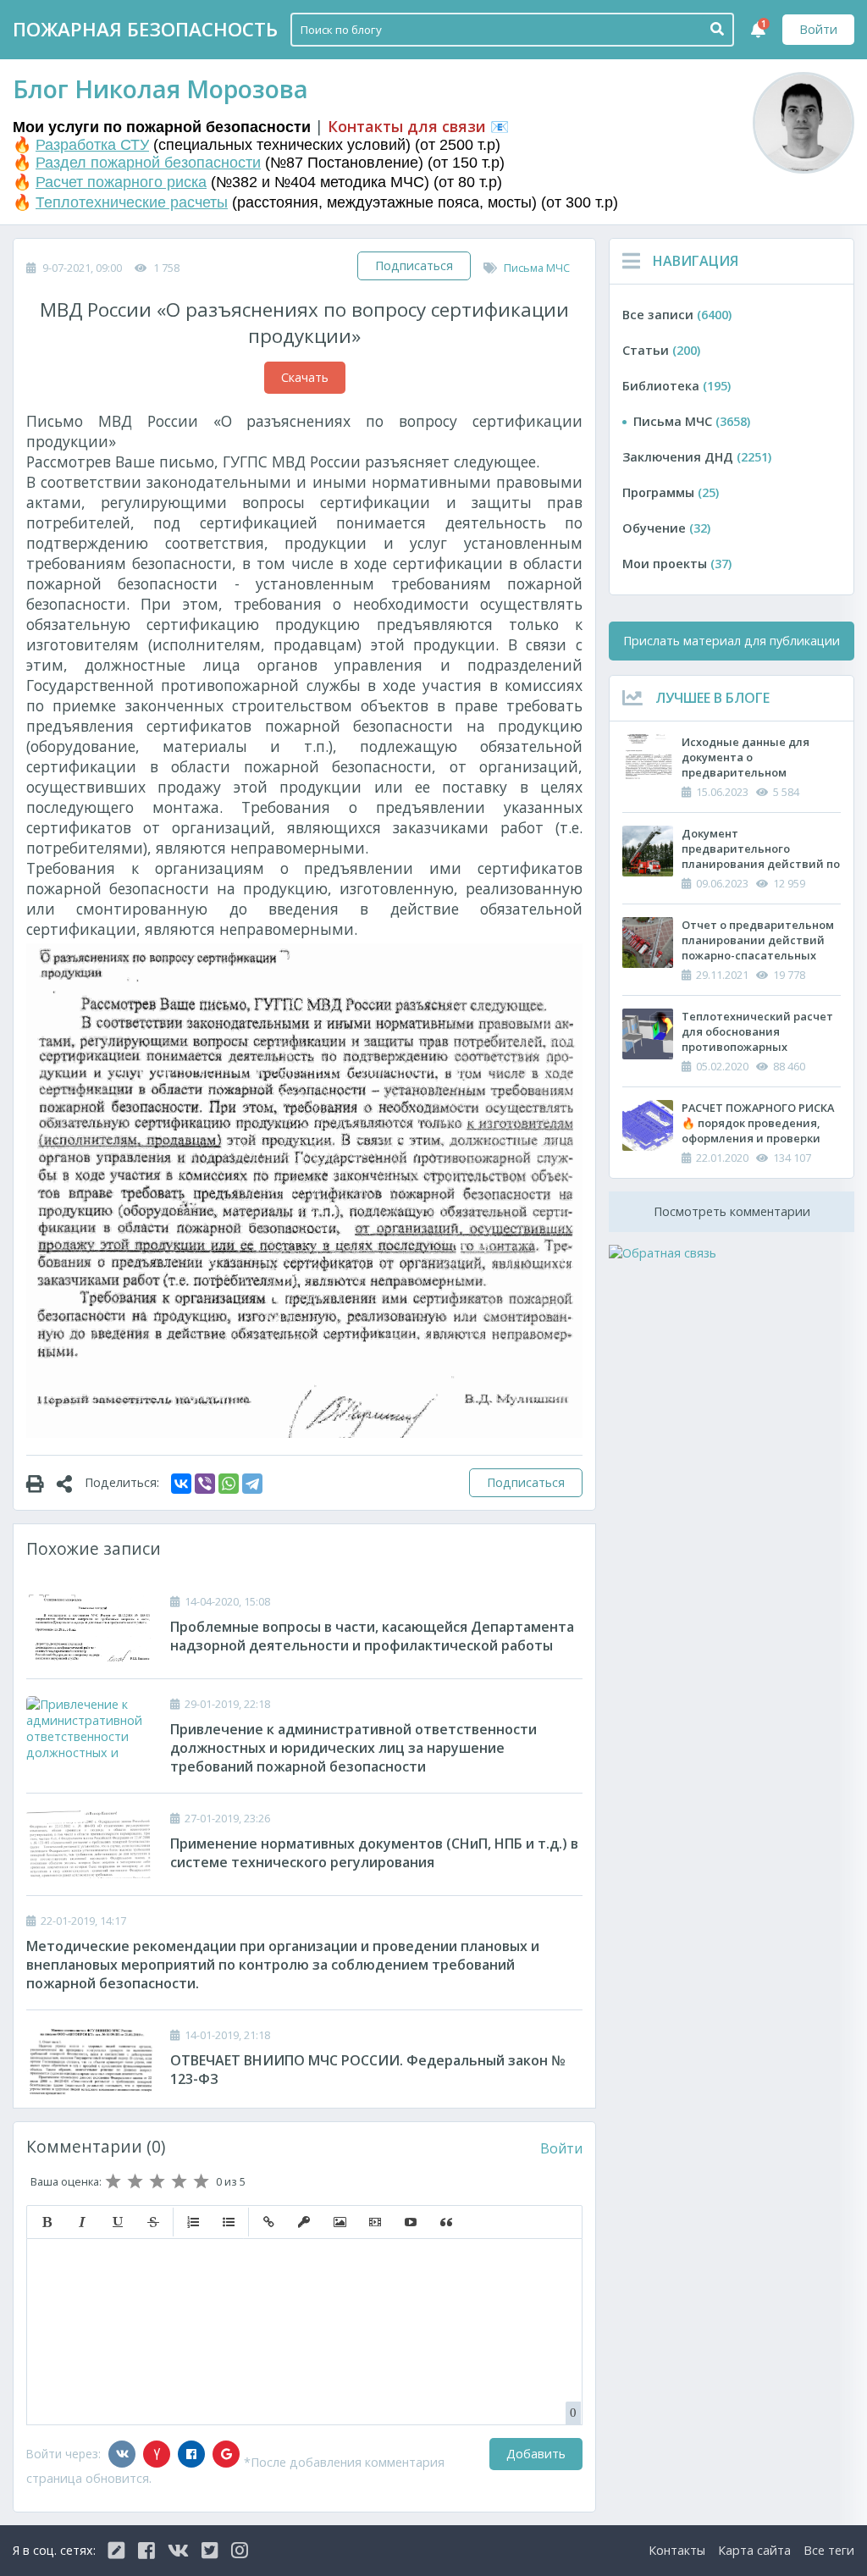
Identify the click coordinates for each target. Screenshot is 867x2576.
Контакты (677, 2550)
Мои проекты (677, 564)
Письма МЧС (537, 268)
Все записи (677, 315)
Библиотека (676, 386)
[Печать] (41, 1483)
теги (829, 2550)
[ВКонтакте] (181, 1484)
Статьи (661, 350)
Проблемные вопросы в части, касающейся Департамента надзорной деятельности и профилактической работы (372, 1636)
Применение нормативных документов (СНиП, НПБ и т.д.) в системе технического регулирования (374, 1853)
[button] (47, 2222)
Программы (671, 492)
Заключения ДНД (697, 457)
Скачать (305, 377)
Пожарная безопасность (145, 29)
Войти (818, 29)
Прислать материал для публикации (732, 641)
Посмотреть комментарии (732, 1211)
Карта (754, 2550)
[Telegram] (252, 1484)
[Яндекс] (157, 2454)
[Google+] (226, 2454)
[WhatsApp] (229, 1484)
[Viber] (205, 1484)
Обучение (666, 528)
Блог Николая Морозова (160, 88)
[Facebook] (191, 2454)
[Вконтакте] (122, 2454)
